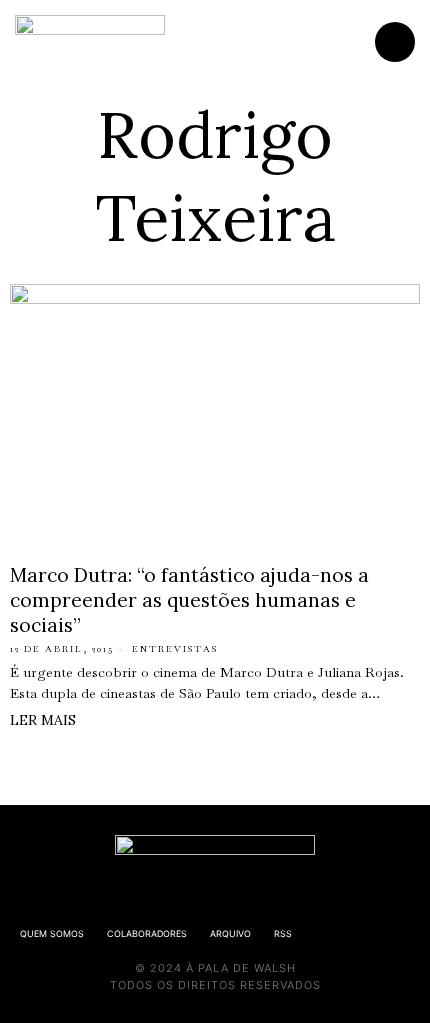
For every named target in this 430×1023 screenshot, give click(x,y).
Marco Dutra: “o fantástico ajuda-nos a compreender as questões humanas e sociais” (189, 599)
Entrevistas (175, 649)
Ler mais (43, 720)
